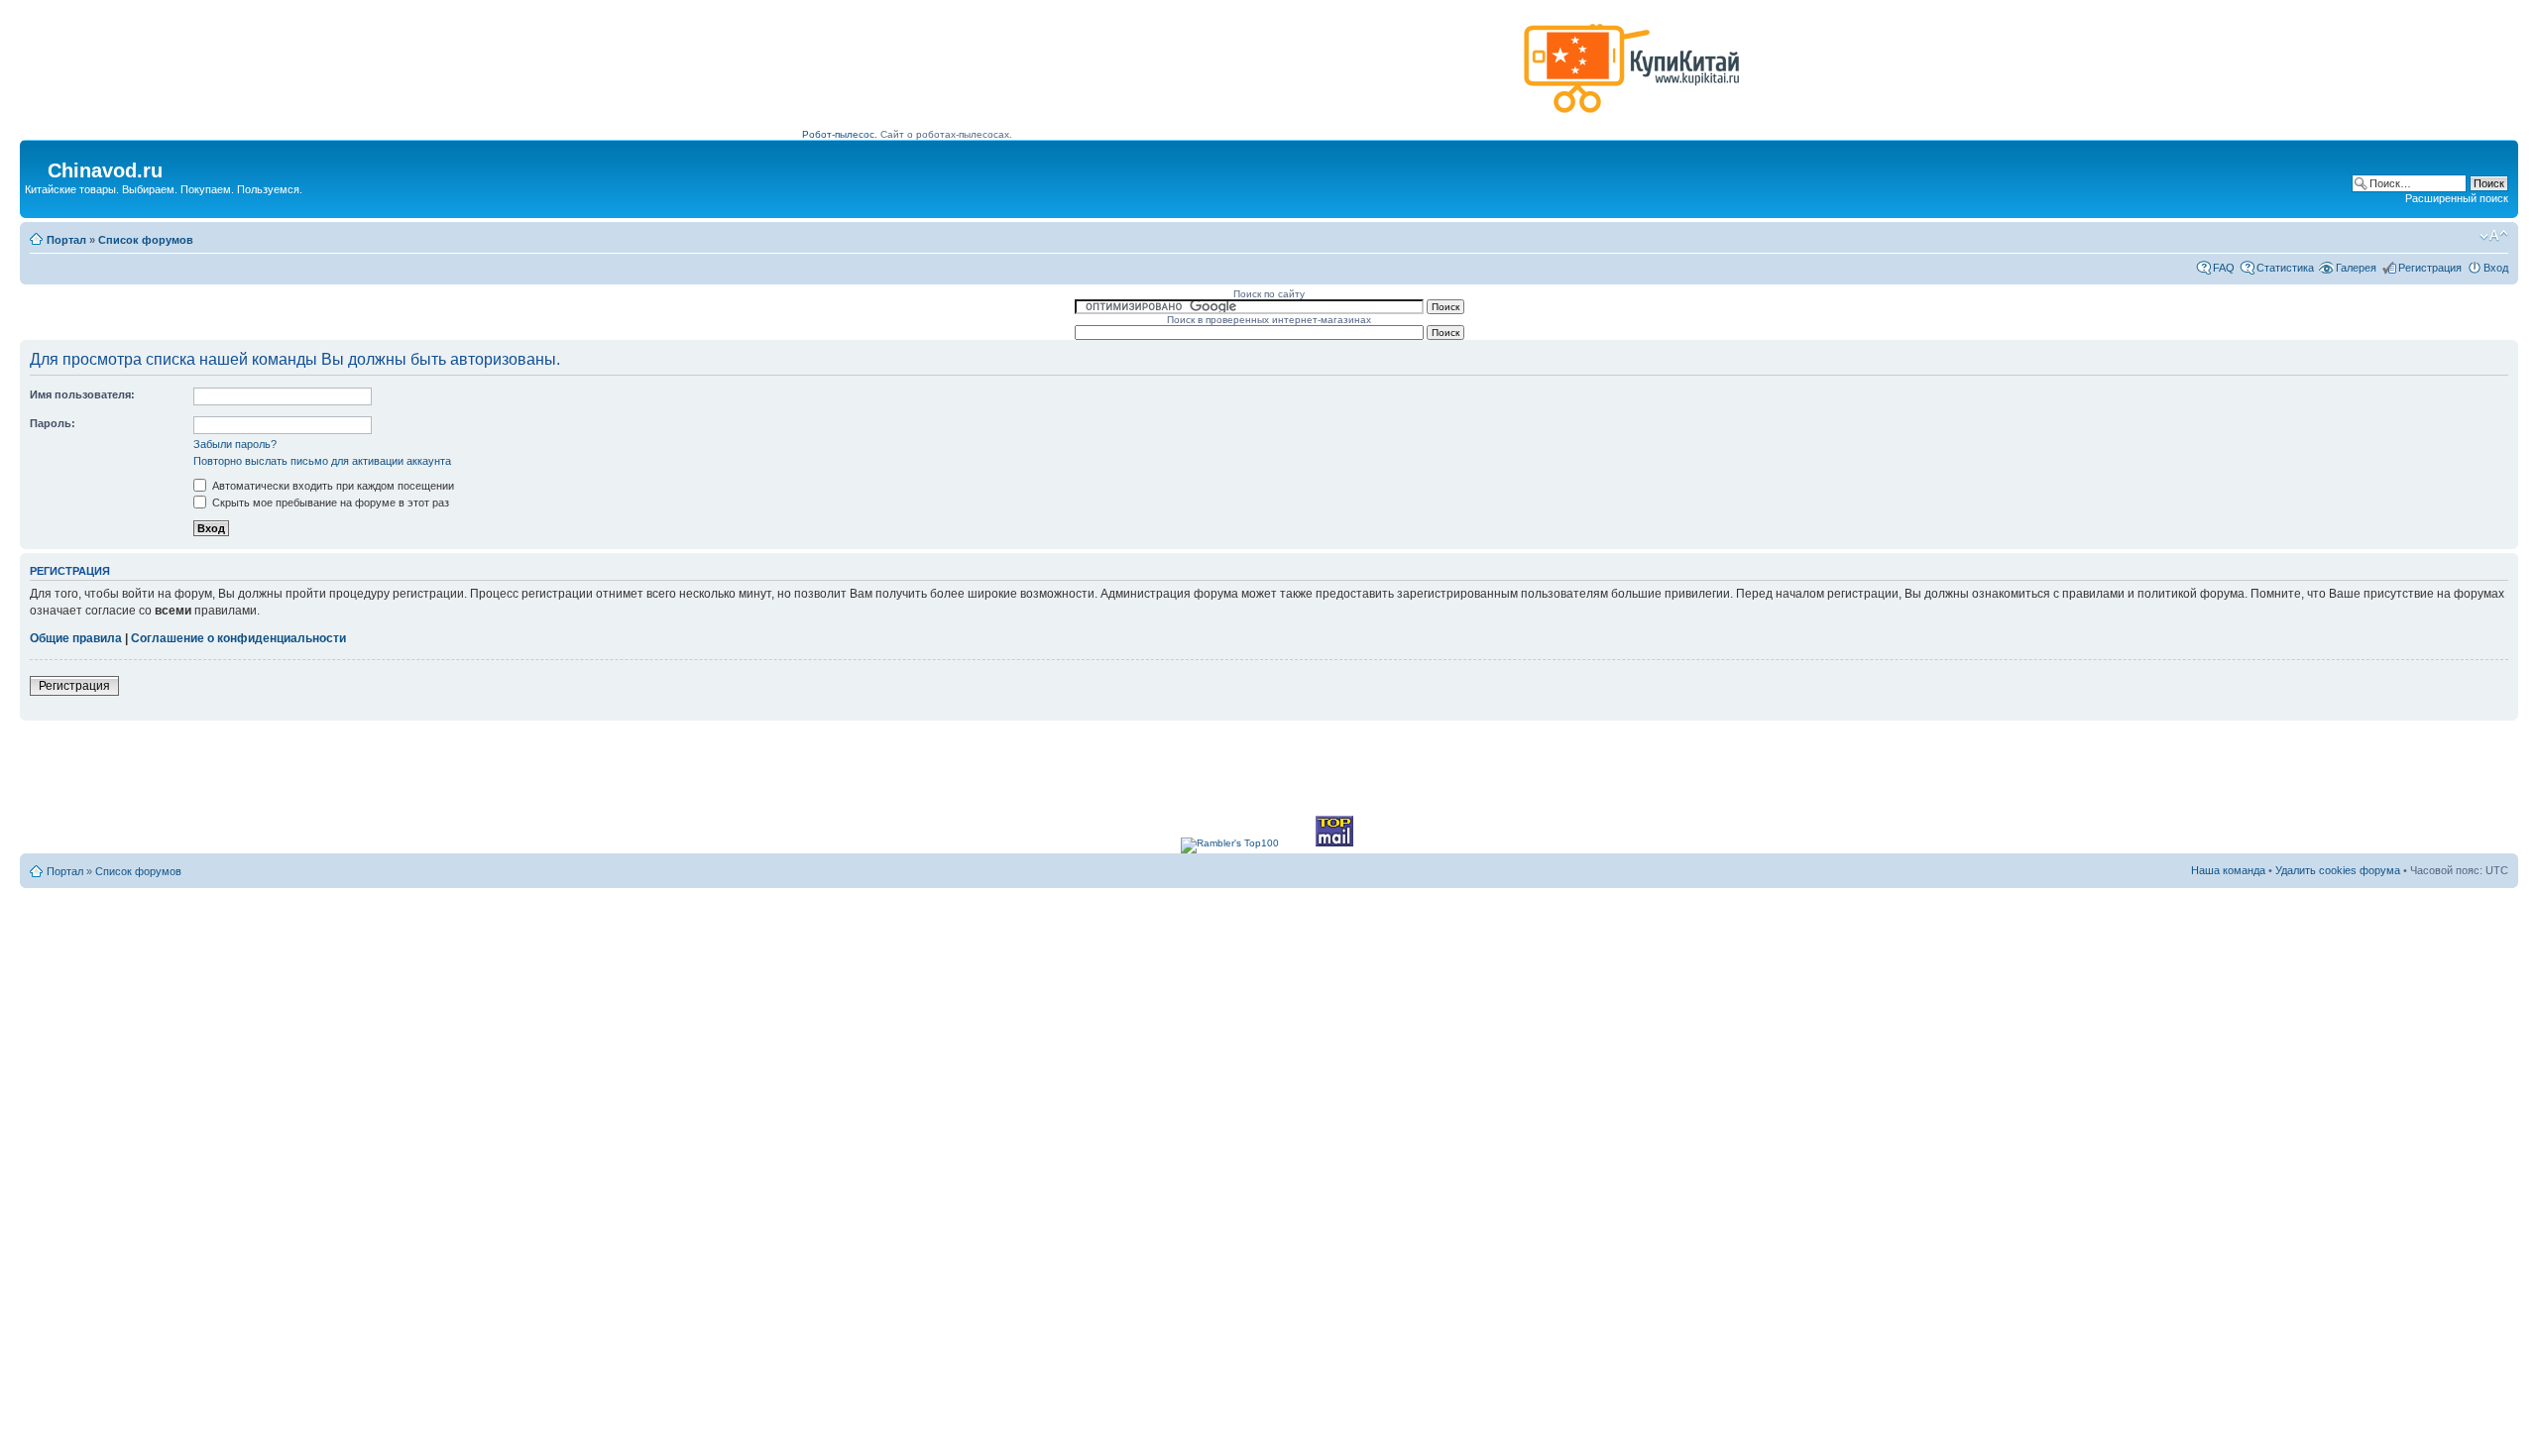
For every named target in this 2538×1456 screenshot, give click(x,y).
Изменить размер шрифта (2494, 236)
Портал (66, 240)
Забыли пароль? (235, 444)
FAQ (2224, 268)
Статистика (2285, 268)
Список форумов (146, 240)
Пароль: (53, 423)
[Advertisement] (1159, 76)
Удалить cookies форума (2338, 870)
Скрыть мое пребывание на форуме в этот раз (329, 503)
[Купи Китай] (1632, 117)
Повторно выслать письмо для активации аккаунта (322, 461)
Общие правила (76, 638)
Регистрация (2430, 268)
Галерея (2356, 268)
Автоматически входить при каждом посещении (332, 486)
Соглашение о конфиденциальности (238, 638)
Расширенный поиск (2457, 198)
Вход (2496, 268)
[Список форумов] (36, 165)
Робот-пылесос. (840, 134)
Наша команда (2228, 870)
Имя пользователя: (82, 394)
